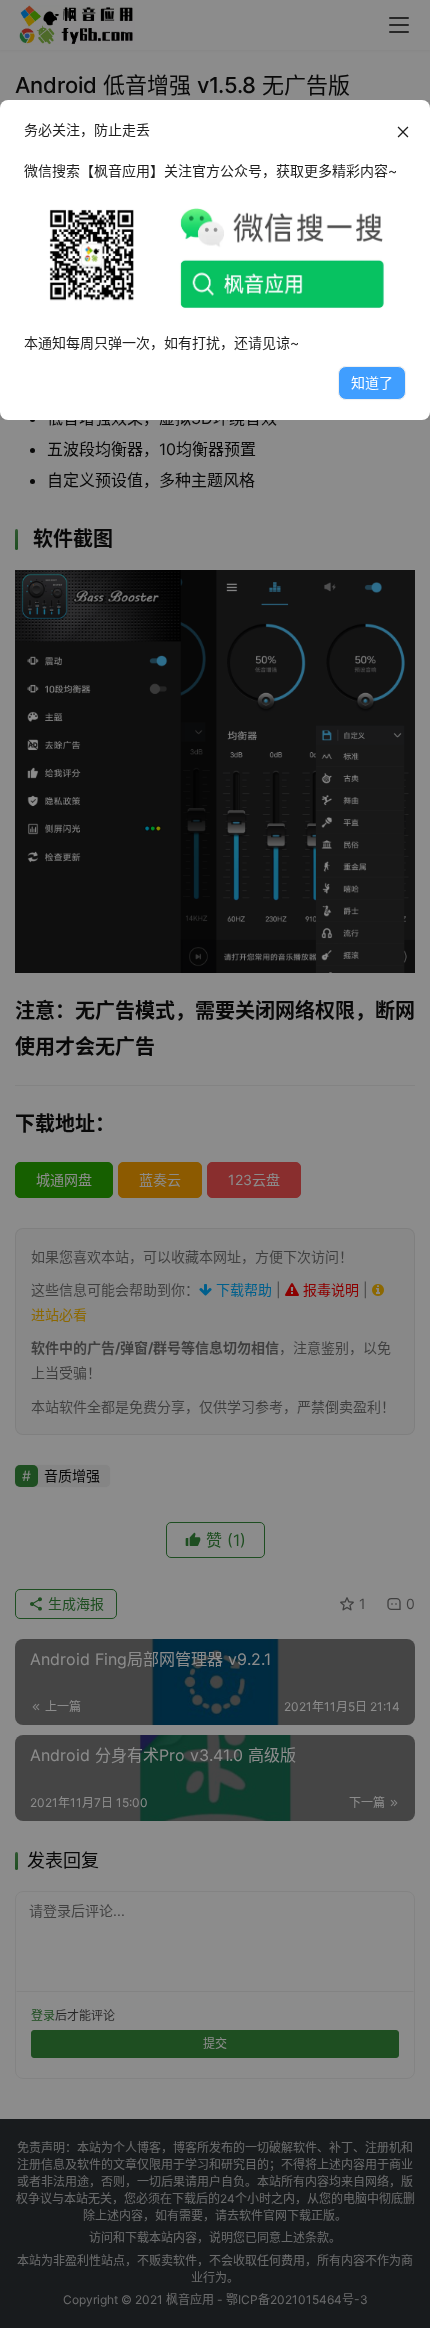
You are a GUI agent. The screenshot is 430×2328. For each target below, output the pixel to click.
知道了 (372, 382)
